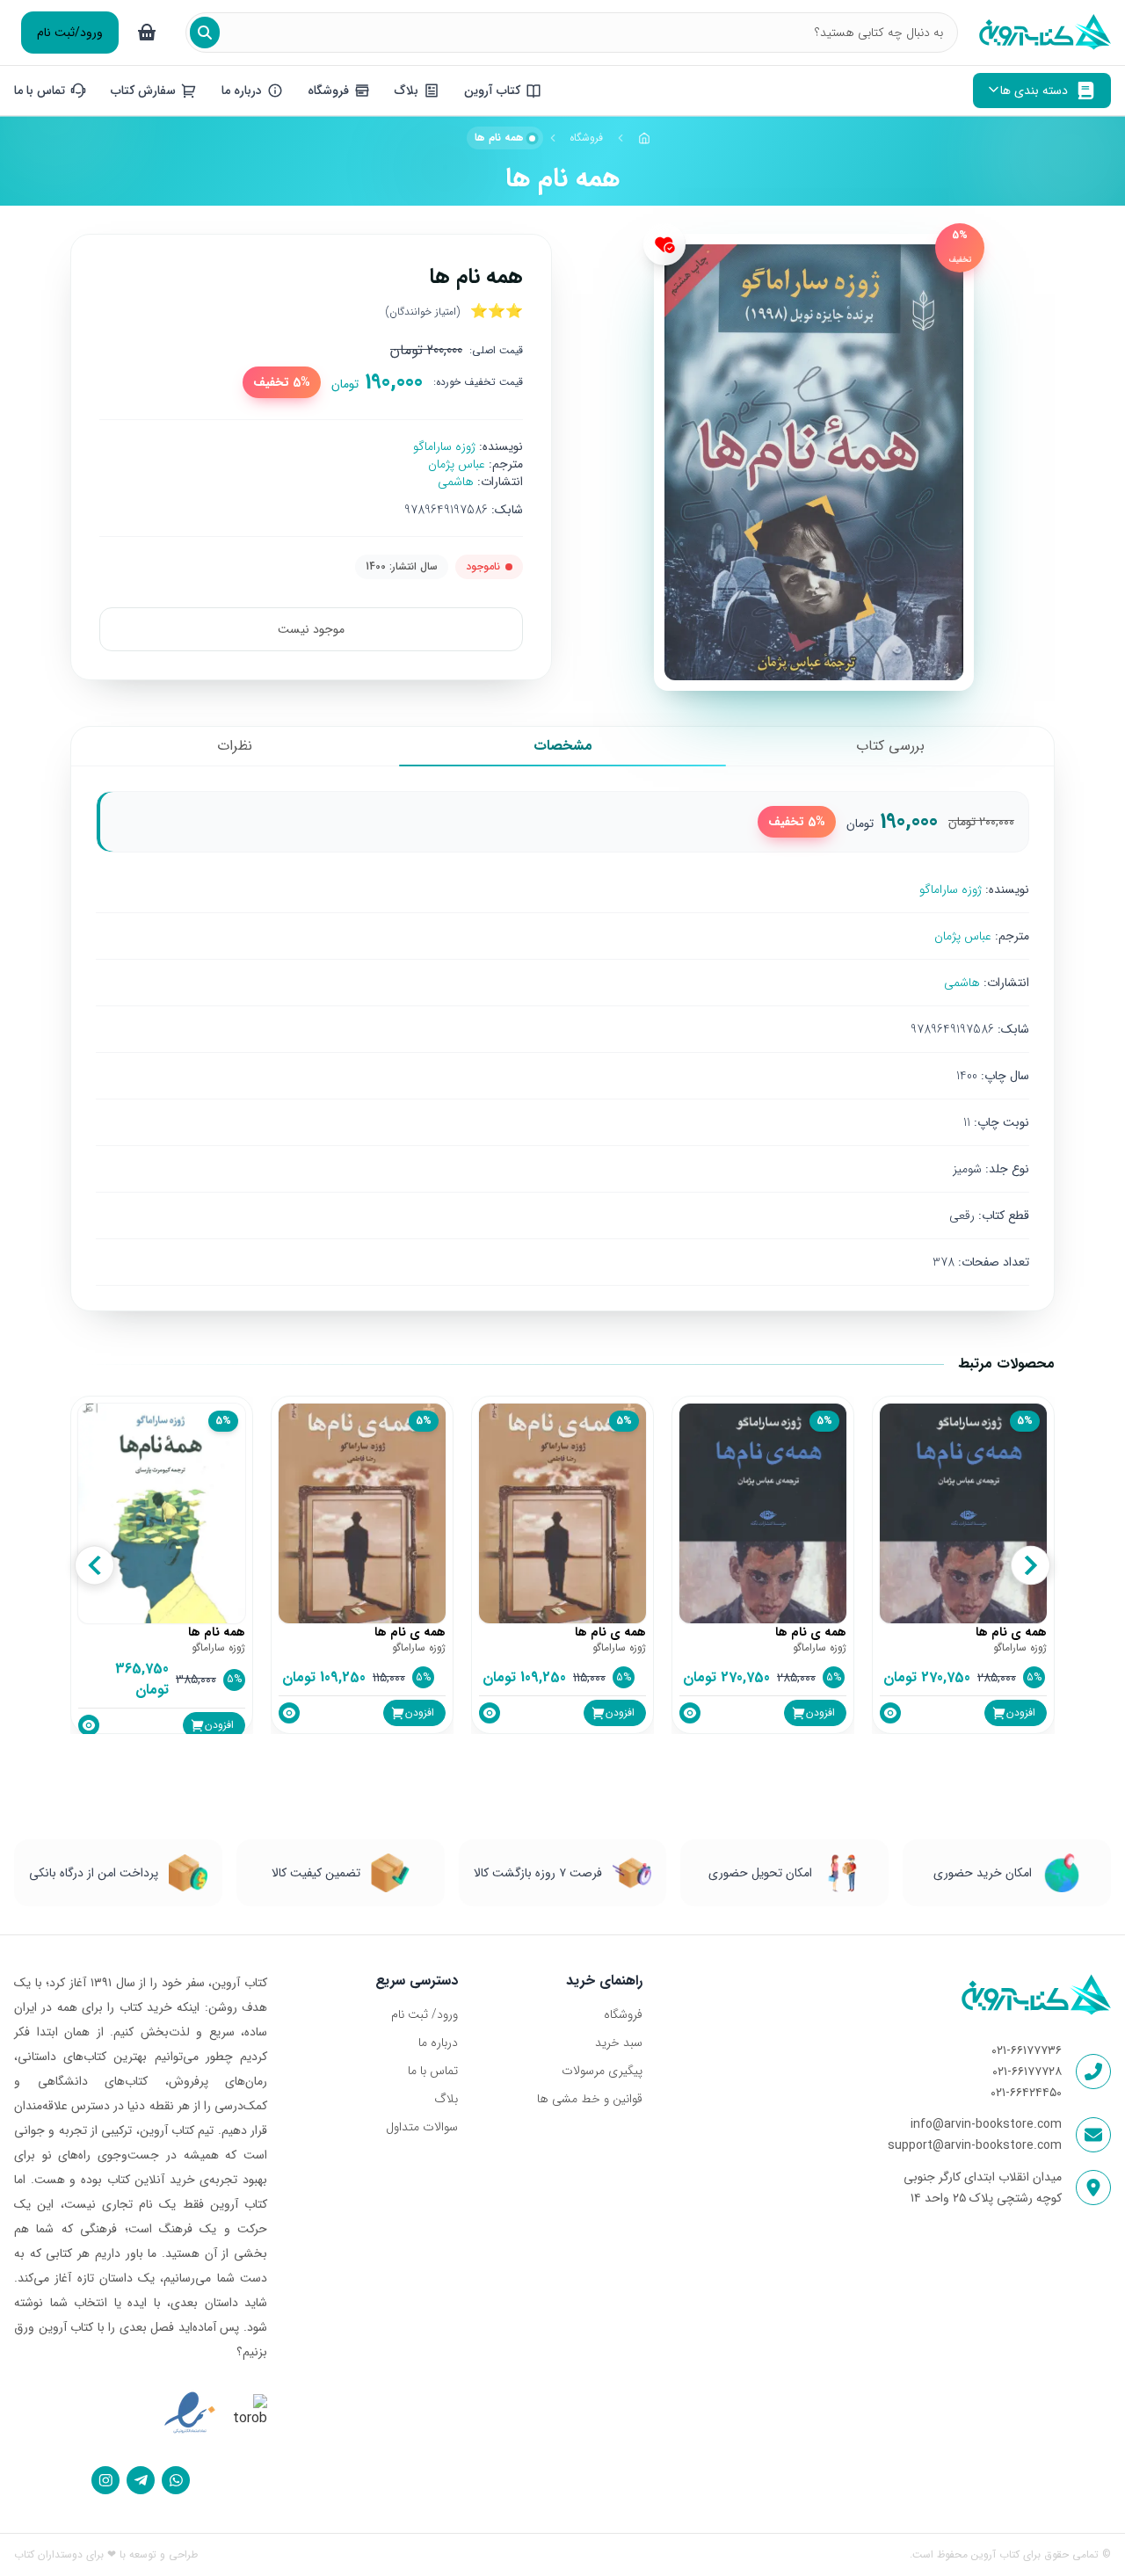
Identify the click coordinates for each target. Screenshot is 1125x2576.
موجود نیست (311, 629)
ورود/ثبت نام (70, 33)
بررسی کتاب (890, 746)
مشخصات (563, 746)
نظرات (235, 746)
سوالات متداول (422, 2127)
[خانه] (644, 138)
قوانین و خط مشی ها (589, 2099)
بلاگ (446, 2099)
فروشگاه (586, 138)
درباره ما (438, 2043)
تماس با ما (433, 2071)
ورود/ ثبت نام (425, 2014)
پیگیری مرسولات (602, 2071)
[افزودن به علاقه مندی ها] (664, 244)
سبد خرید (618, 2043)
